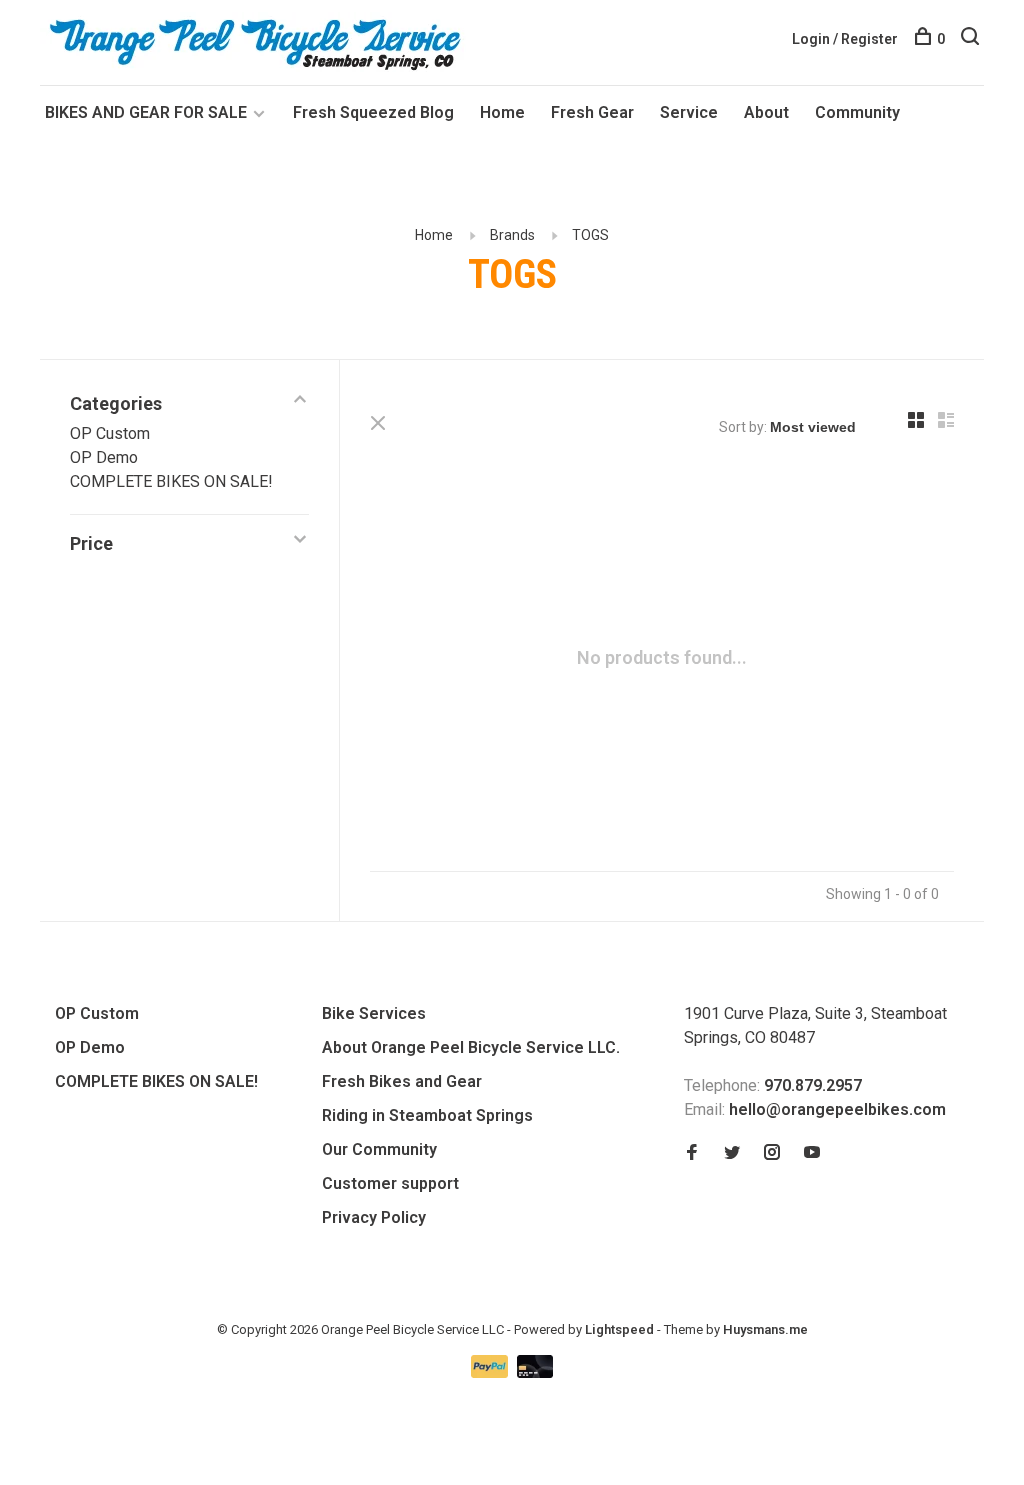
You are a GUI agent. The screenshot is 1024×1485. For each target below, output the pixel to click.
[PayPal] (491, 1372)
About (766, 112)
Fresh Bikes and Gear (402, 1081)
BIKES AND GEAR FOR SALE (148, 112)
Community (857, 112)
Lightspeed (619, 1329)
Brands (512, 235)
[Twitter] (732, 1153)
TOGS (590, 235)
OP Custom (110, 433)
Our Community (379, 1149)
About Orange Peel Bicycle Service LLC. (471, 1047)
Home (502, 112)
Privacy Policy (374, 1217)
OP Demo (104, 457)
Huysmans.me (765, 1329)
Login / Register (845, 39)
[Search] (972, 39)
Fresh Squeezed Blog (373, 112)
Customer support (390, 1183)
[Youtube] (812, 1153)
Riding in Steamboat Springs (427, 1115)
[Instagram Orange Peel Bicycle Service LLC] (772, 1153)
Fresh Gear (592, 112)
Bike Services (374, 1013)
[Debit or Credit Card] (535, 1372)
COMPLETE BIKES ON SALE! (171, 481)
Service (689, 112)
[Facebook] (692, 1153)
